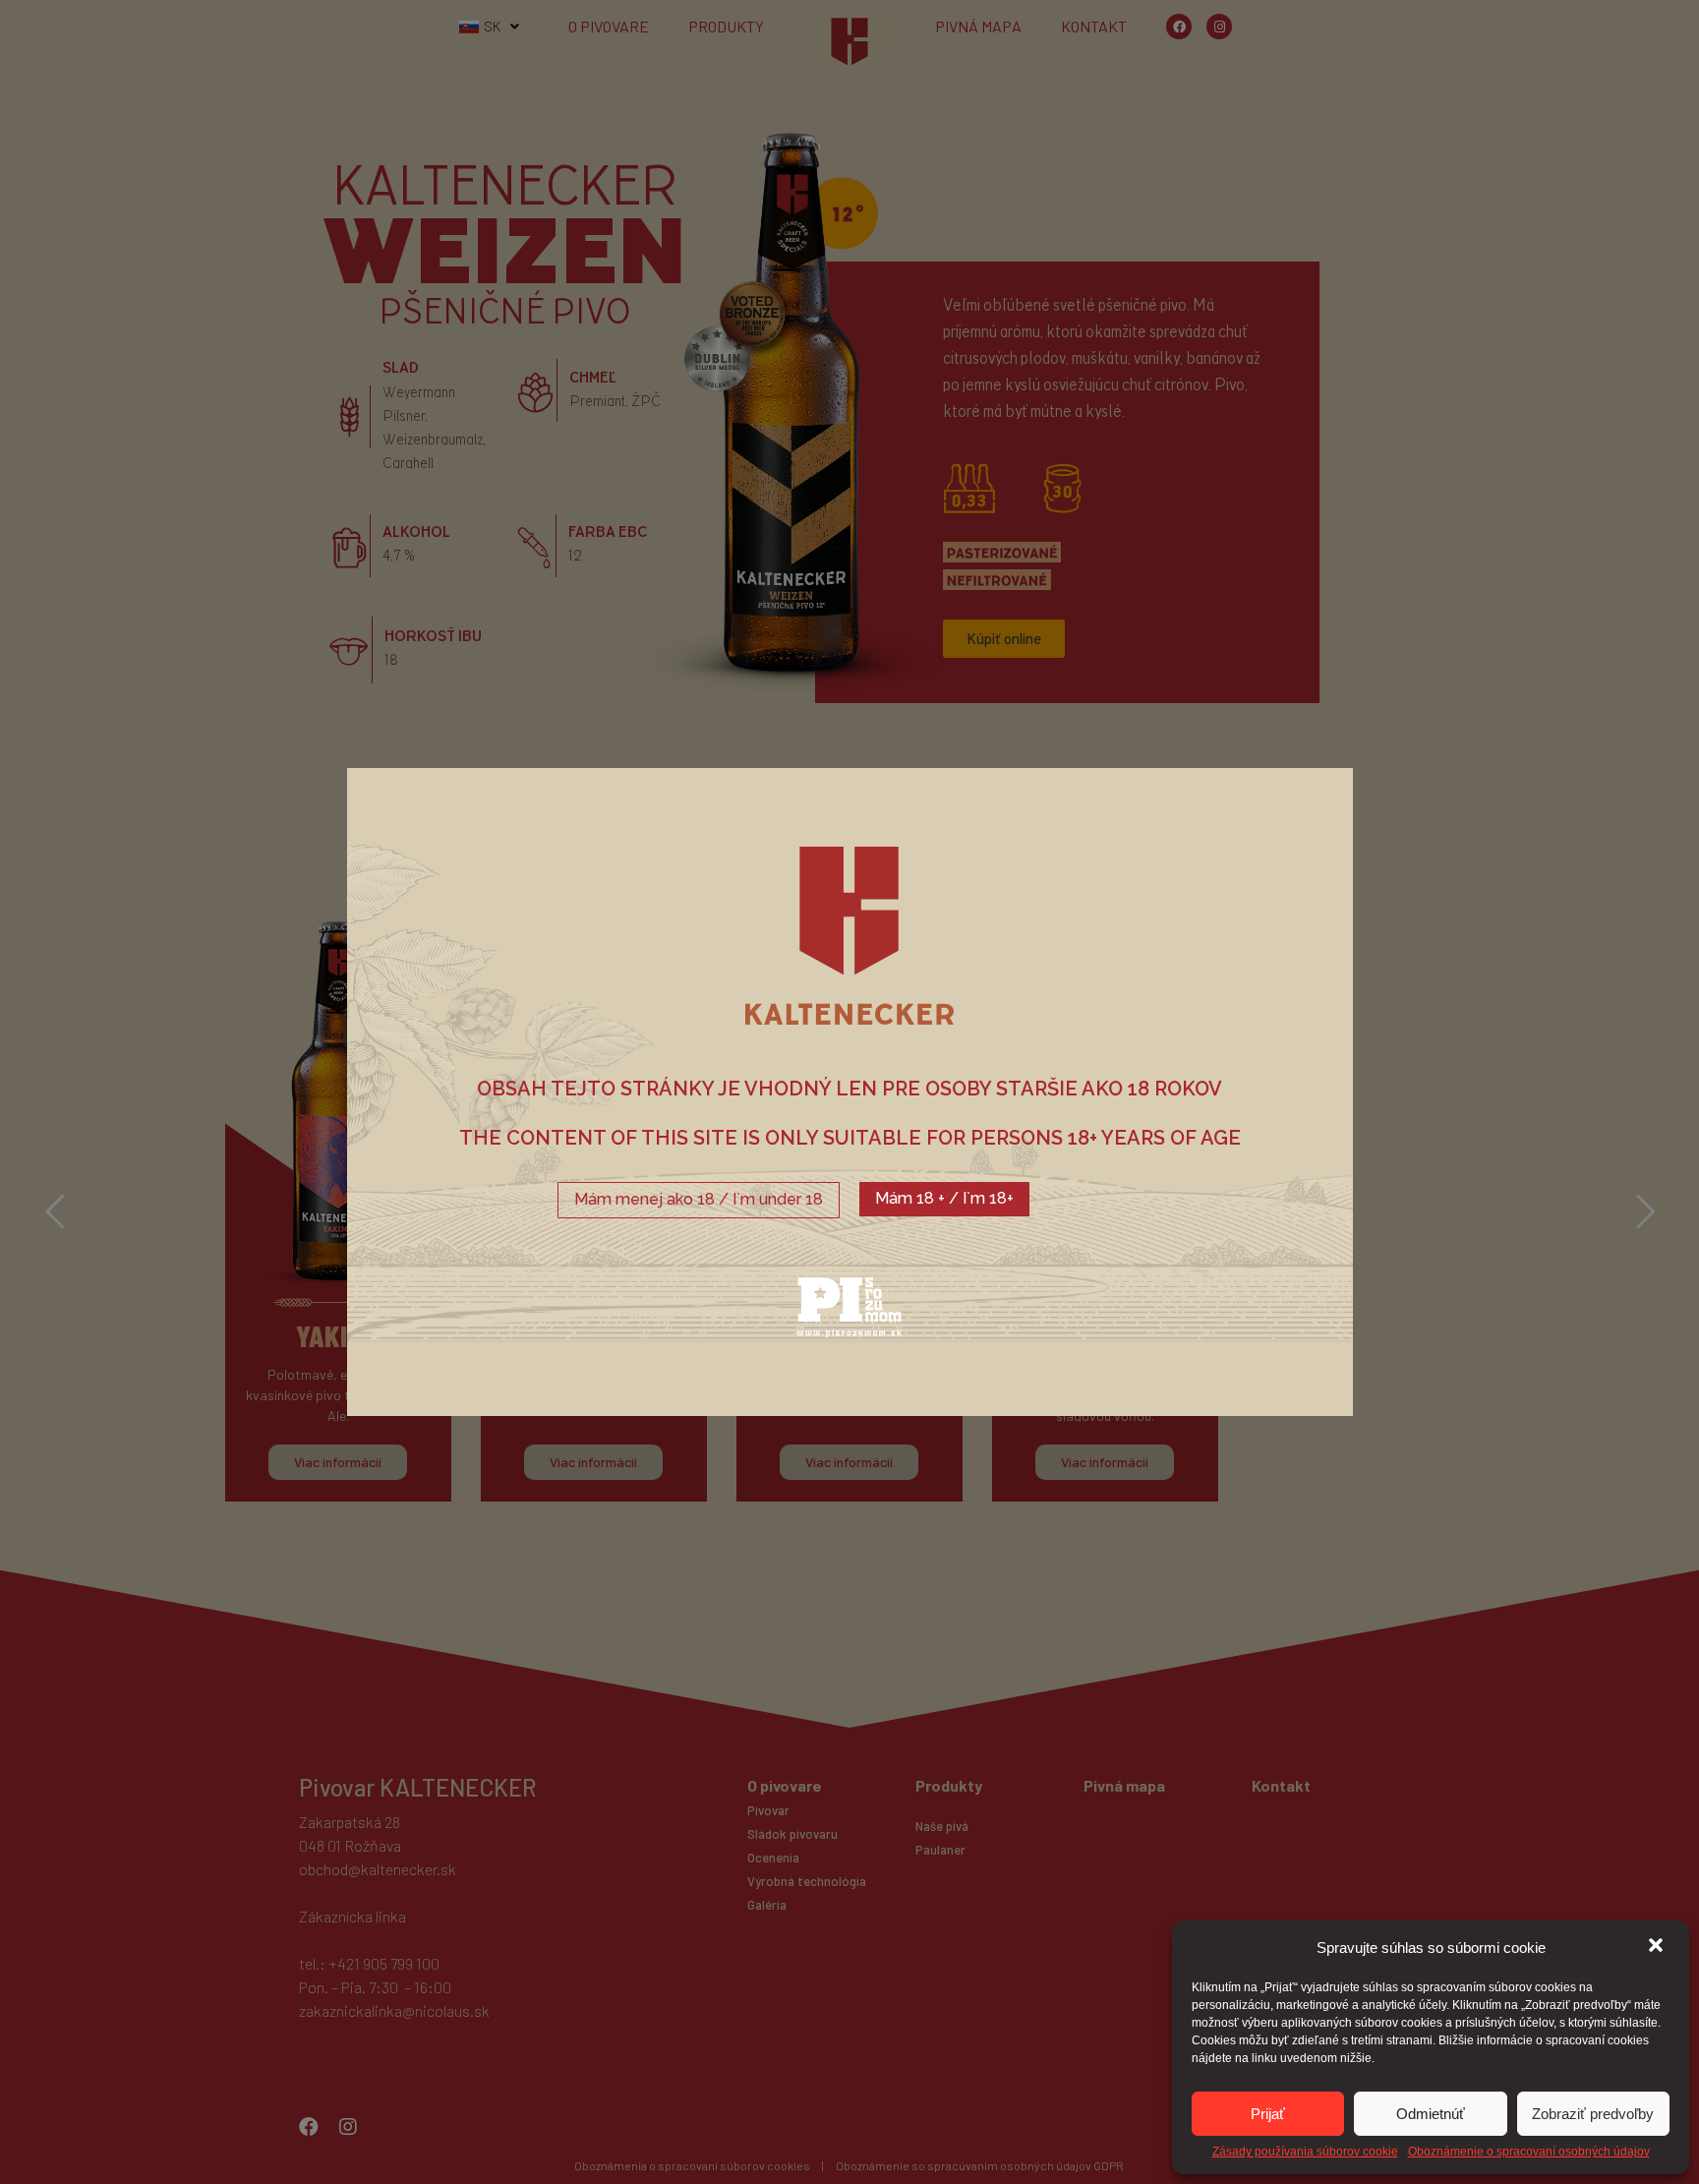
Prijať (1268, 2114)
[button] (1658, 1947)
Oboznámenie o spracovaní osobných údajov (1529, 2152)
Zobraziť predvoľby (1593, 2114)
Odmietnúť (1431, 2114)
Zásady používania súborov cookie (1305, 2152)
